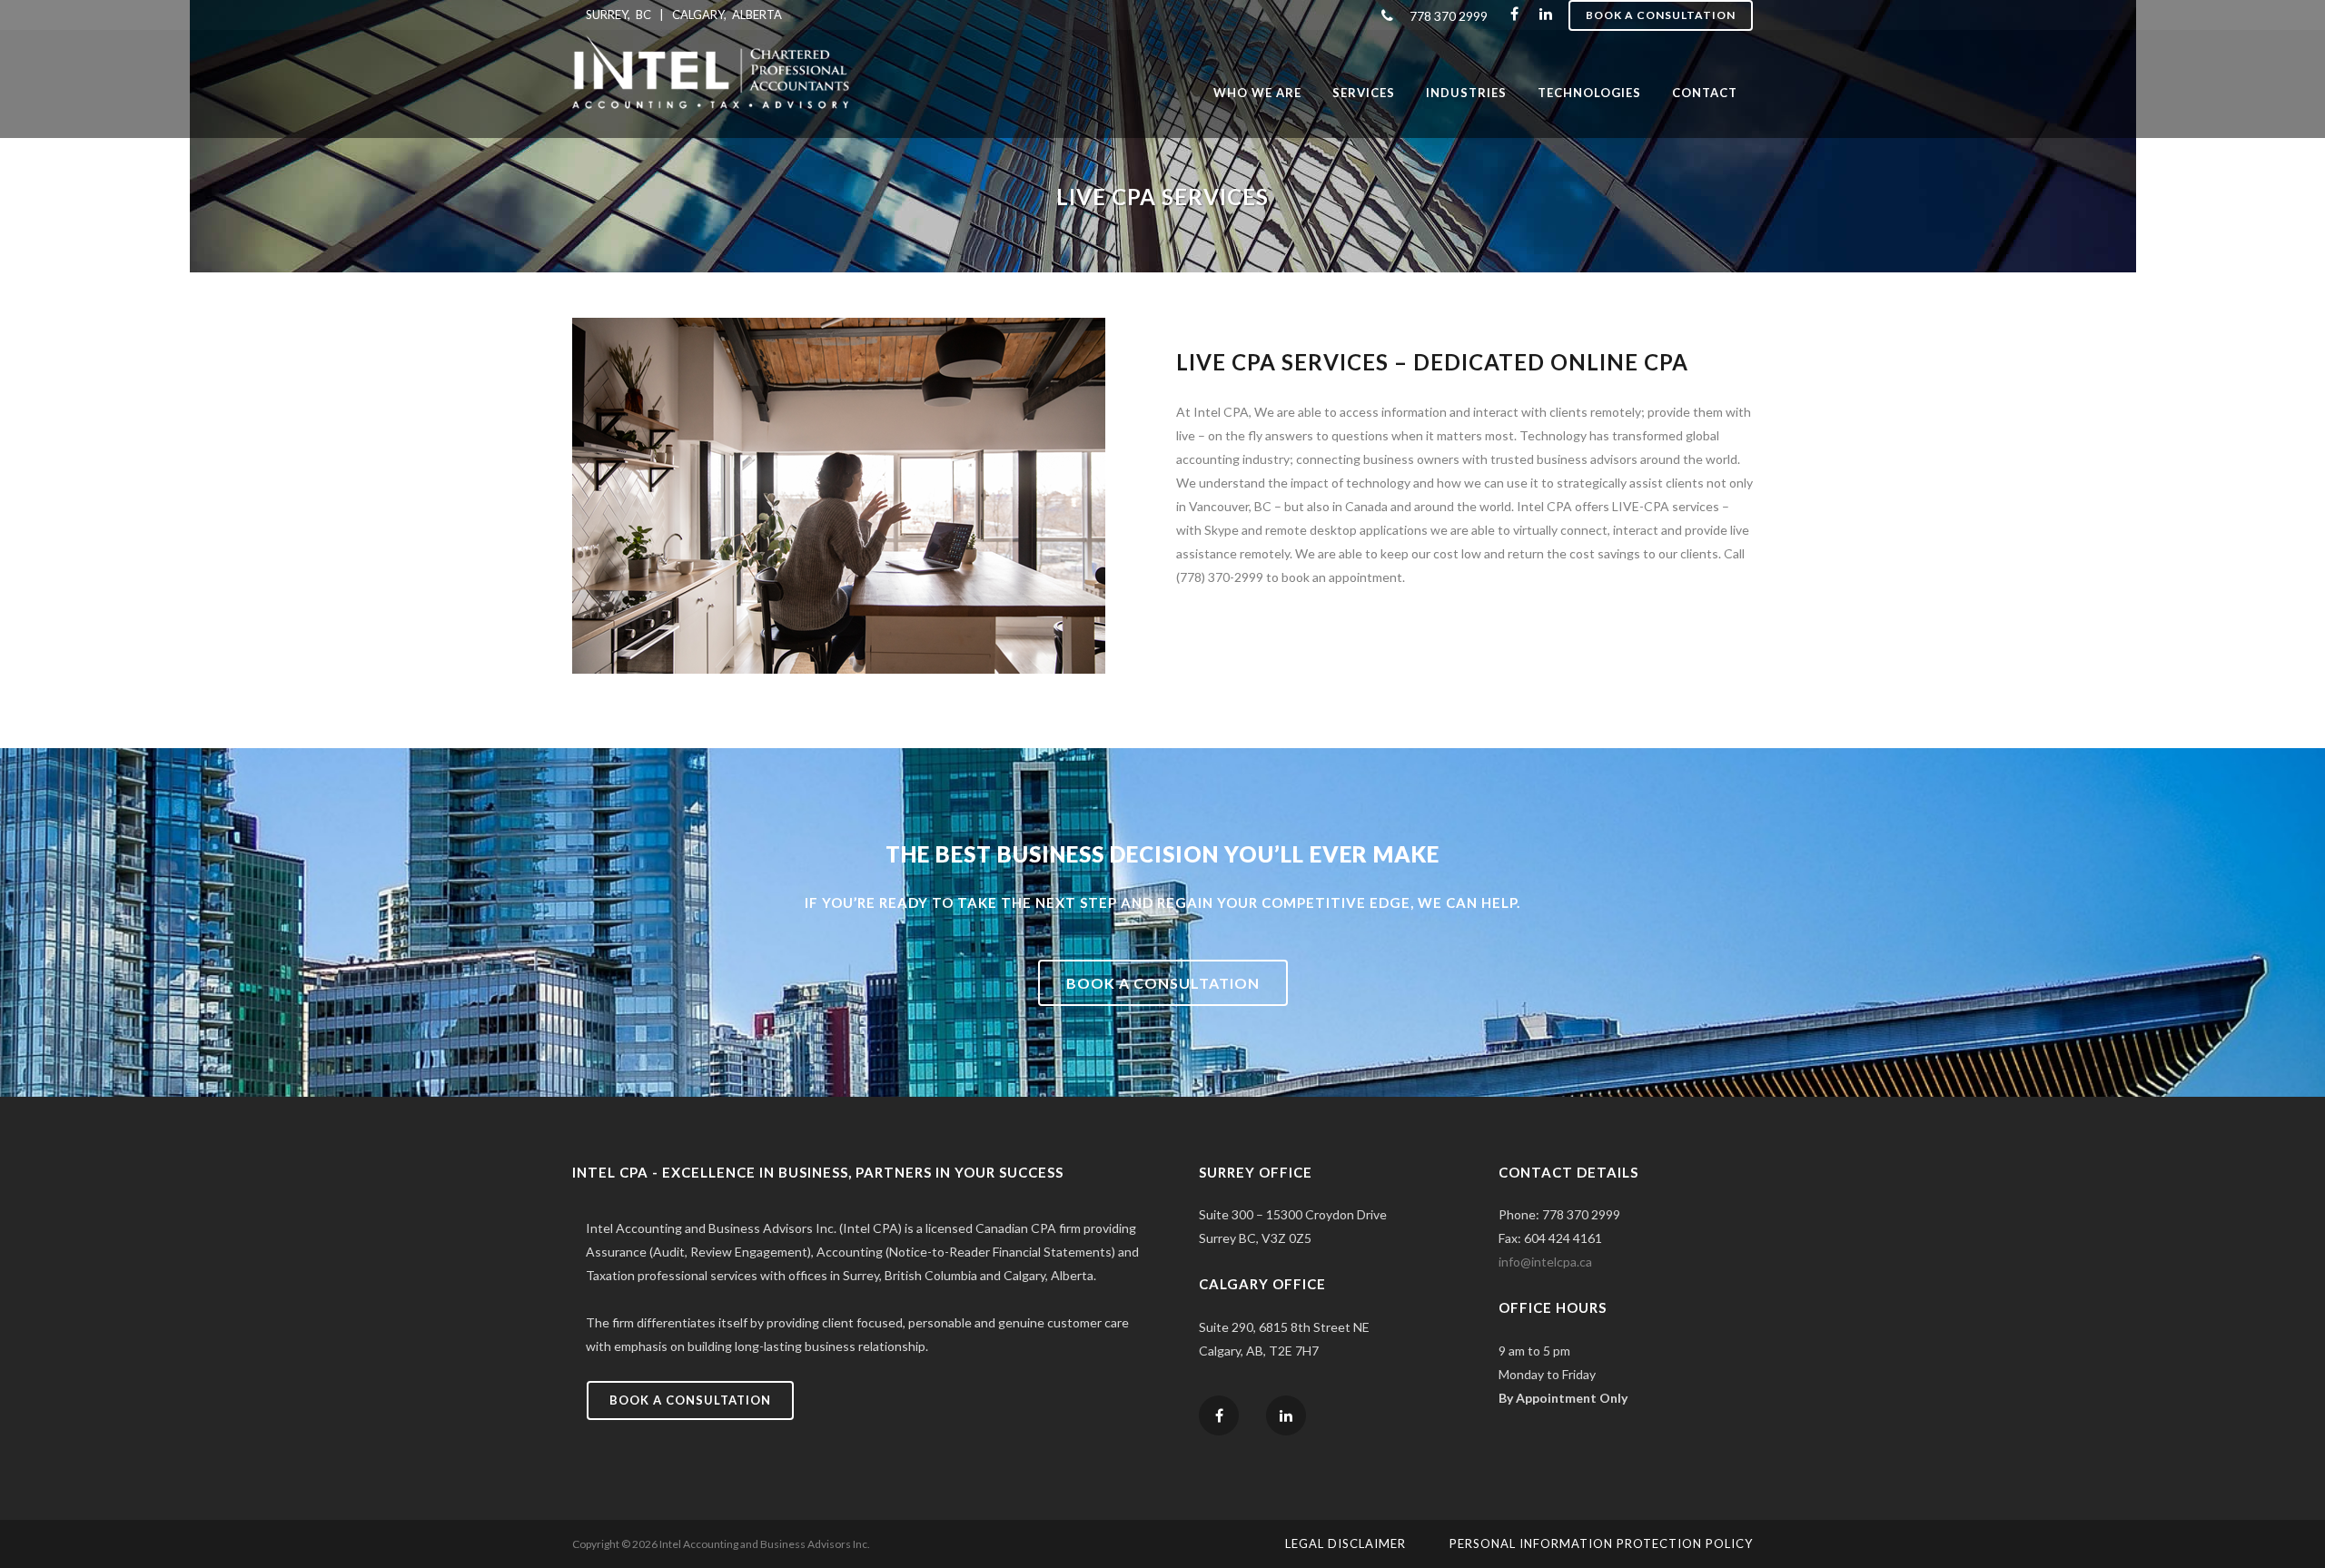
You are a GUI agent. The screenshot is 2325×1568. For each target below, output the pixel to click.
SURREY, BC (618, 15)
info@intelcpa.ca (1545, 1262)
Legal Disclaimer (1346, 1543)
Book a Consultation (690, 1400)
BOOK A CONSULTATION (1163, 983)
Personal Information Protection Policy (1601, 1543)
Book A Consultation (1661, 15)
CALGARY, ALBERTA (727, 15)
